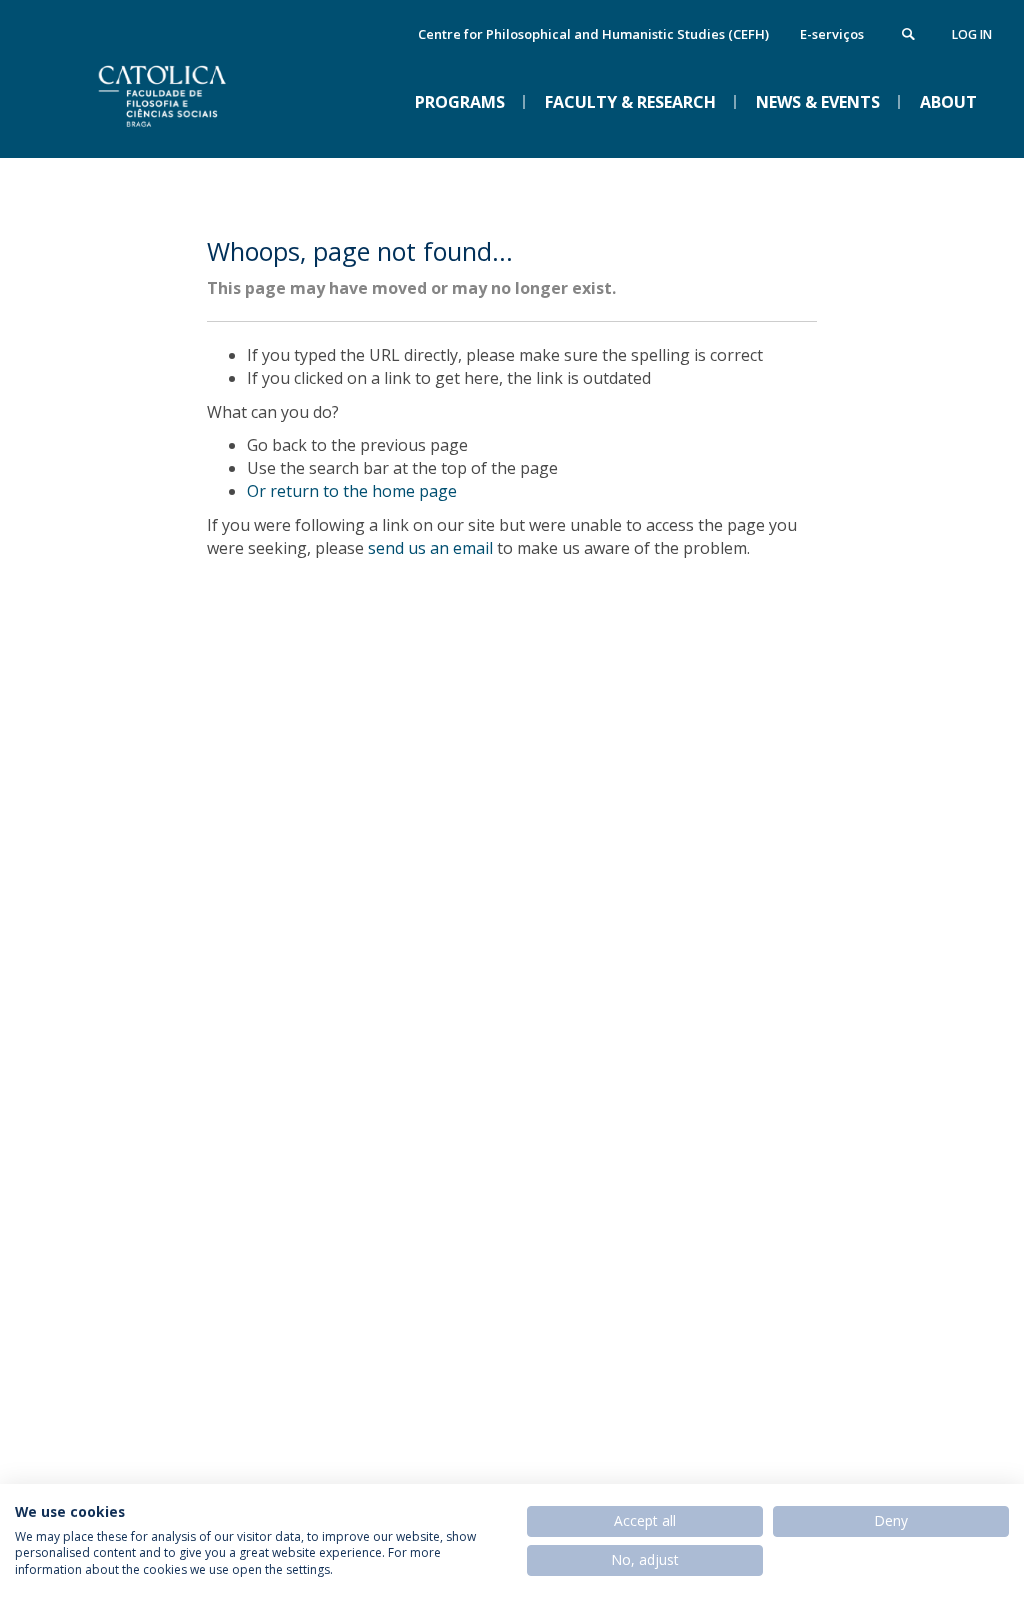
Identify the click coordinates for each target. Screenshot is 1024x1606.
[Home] (197, 141)
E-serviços (832, 34)
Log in (972, 34)
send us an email (430, 548)
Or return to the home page (352, 491)
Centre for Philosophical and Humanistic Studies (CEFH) (593, 34)
